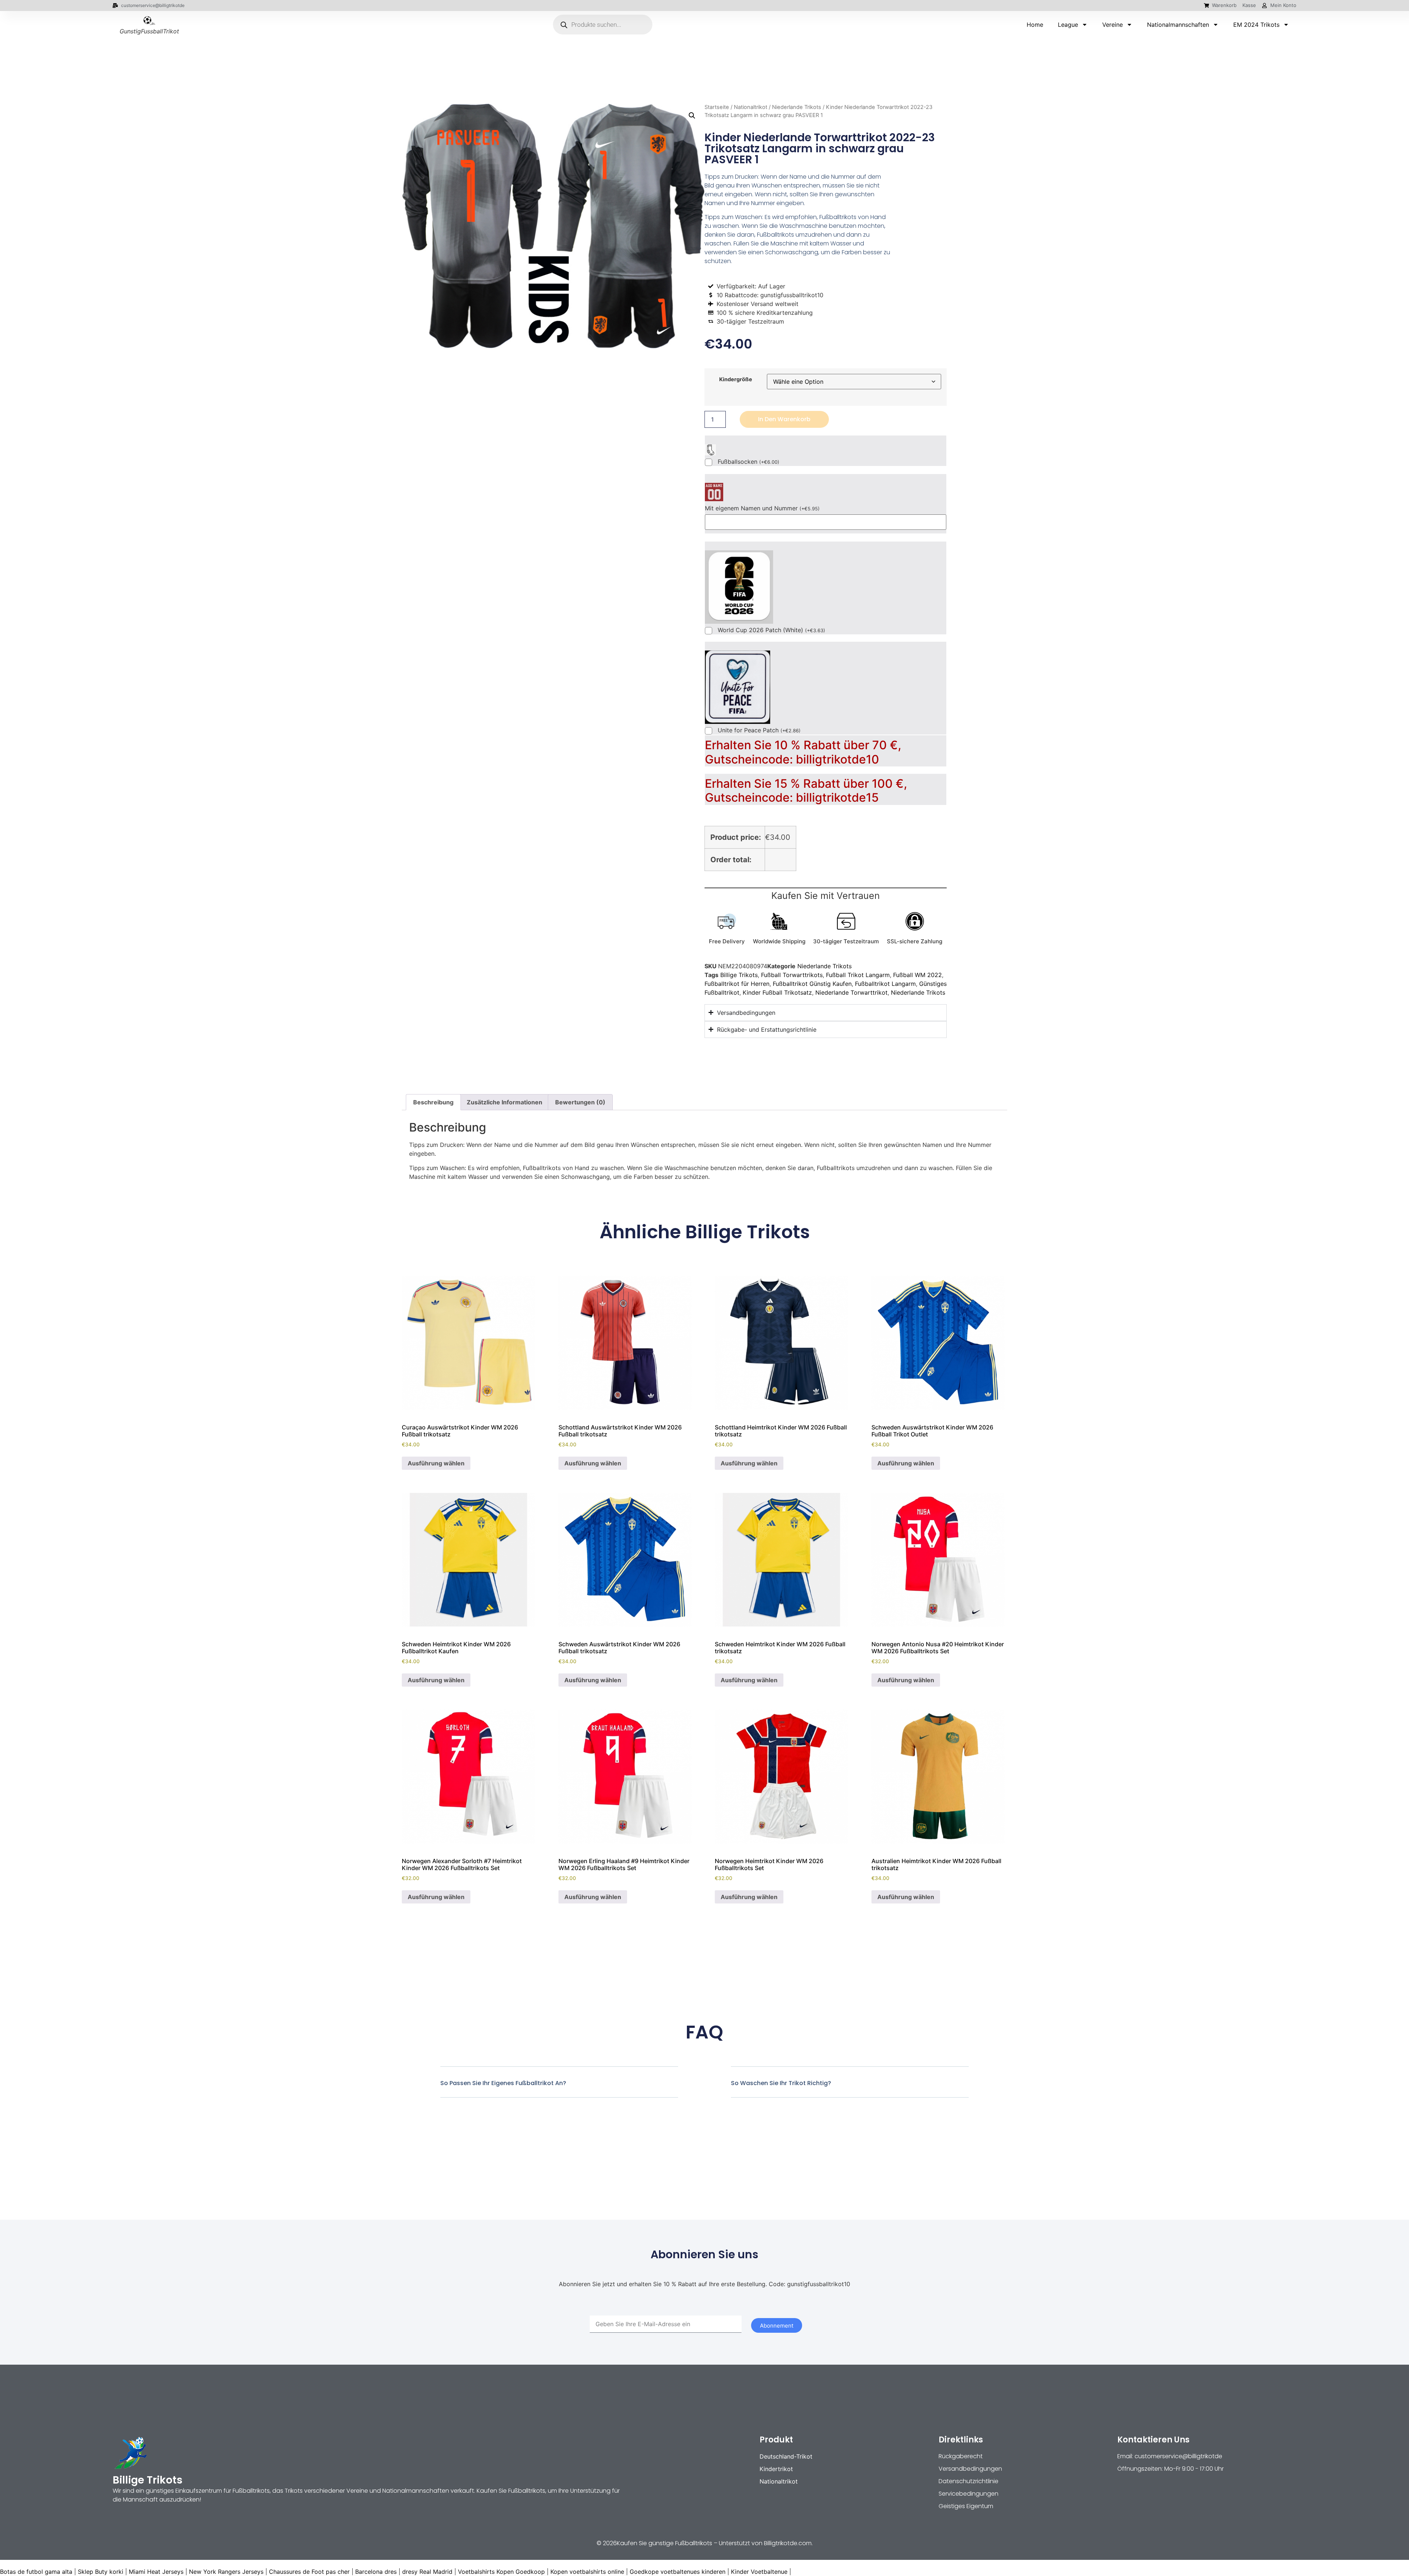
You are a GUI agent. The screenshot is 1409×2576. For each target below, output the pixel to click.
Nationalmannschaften (1178, 25)
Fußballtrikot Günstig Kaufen (812, 984)
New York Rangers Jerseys (226, 2572)
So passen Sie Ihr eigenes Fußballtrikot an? (503, 2083)
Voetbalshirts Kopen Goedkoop (501, 2572)
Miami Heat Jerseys (156, 2572)
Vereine (1113, 25)
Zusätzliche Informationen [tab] (505, 1102)
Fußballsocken (749, 462)
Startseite (717, 107)
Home (1035, 25)
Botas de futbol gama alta (36, 2572)
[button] (692, 116)
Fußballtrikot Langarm (885, 984)
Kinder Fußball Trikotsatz (777, 992)
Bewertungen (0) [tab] (580, 1102)
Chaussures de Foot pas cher (309, 2572)
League (1068, 25)
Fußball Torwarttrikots (792, 975)
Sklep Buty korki (101, 2572)
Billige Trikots (739, 975)
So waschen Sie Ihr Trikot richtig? (781, 2083)
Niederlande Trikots (797, 107)
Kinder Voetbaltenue (759, 2572)
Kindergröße (736, 379)
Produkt (776, 2440)
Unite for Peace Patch (759, 730)
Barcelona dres (376, 2572)
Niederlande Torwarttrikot (851, 992)
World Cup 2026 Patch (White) (771, 630)
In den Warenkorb (784, 419)
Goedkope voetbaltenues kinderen (678, 2572)
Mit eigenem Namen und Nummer (762, 508)
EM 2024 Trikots (1256, 25)
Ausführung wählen (436, 1463)
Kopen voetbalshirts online (587, 2572)
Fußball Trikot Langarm (858, 975)
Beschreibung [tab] (433, 1102)
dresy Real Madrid (427, 2572)
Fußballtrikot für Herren (737, 984)
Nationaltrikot (751, 107)
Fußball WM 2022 (918, 975)
